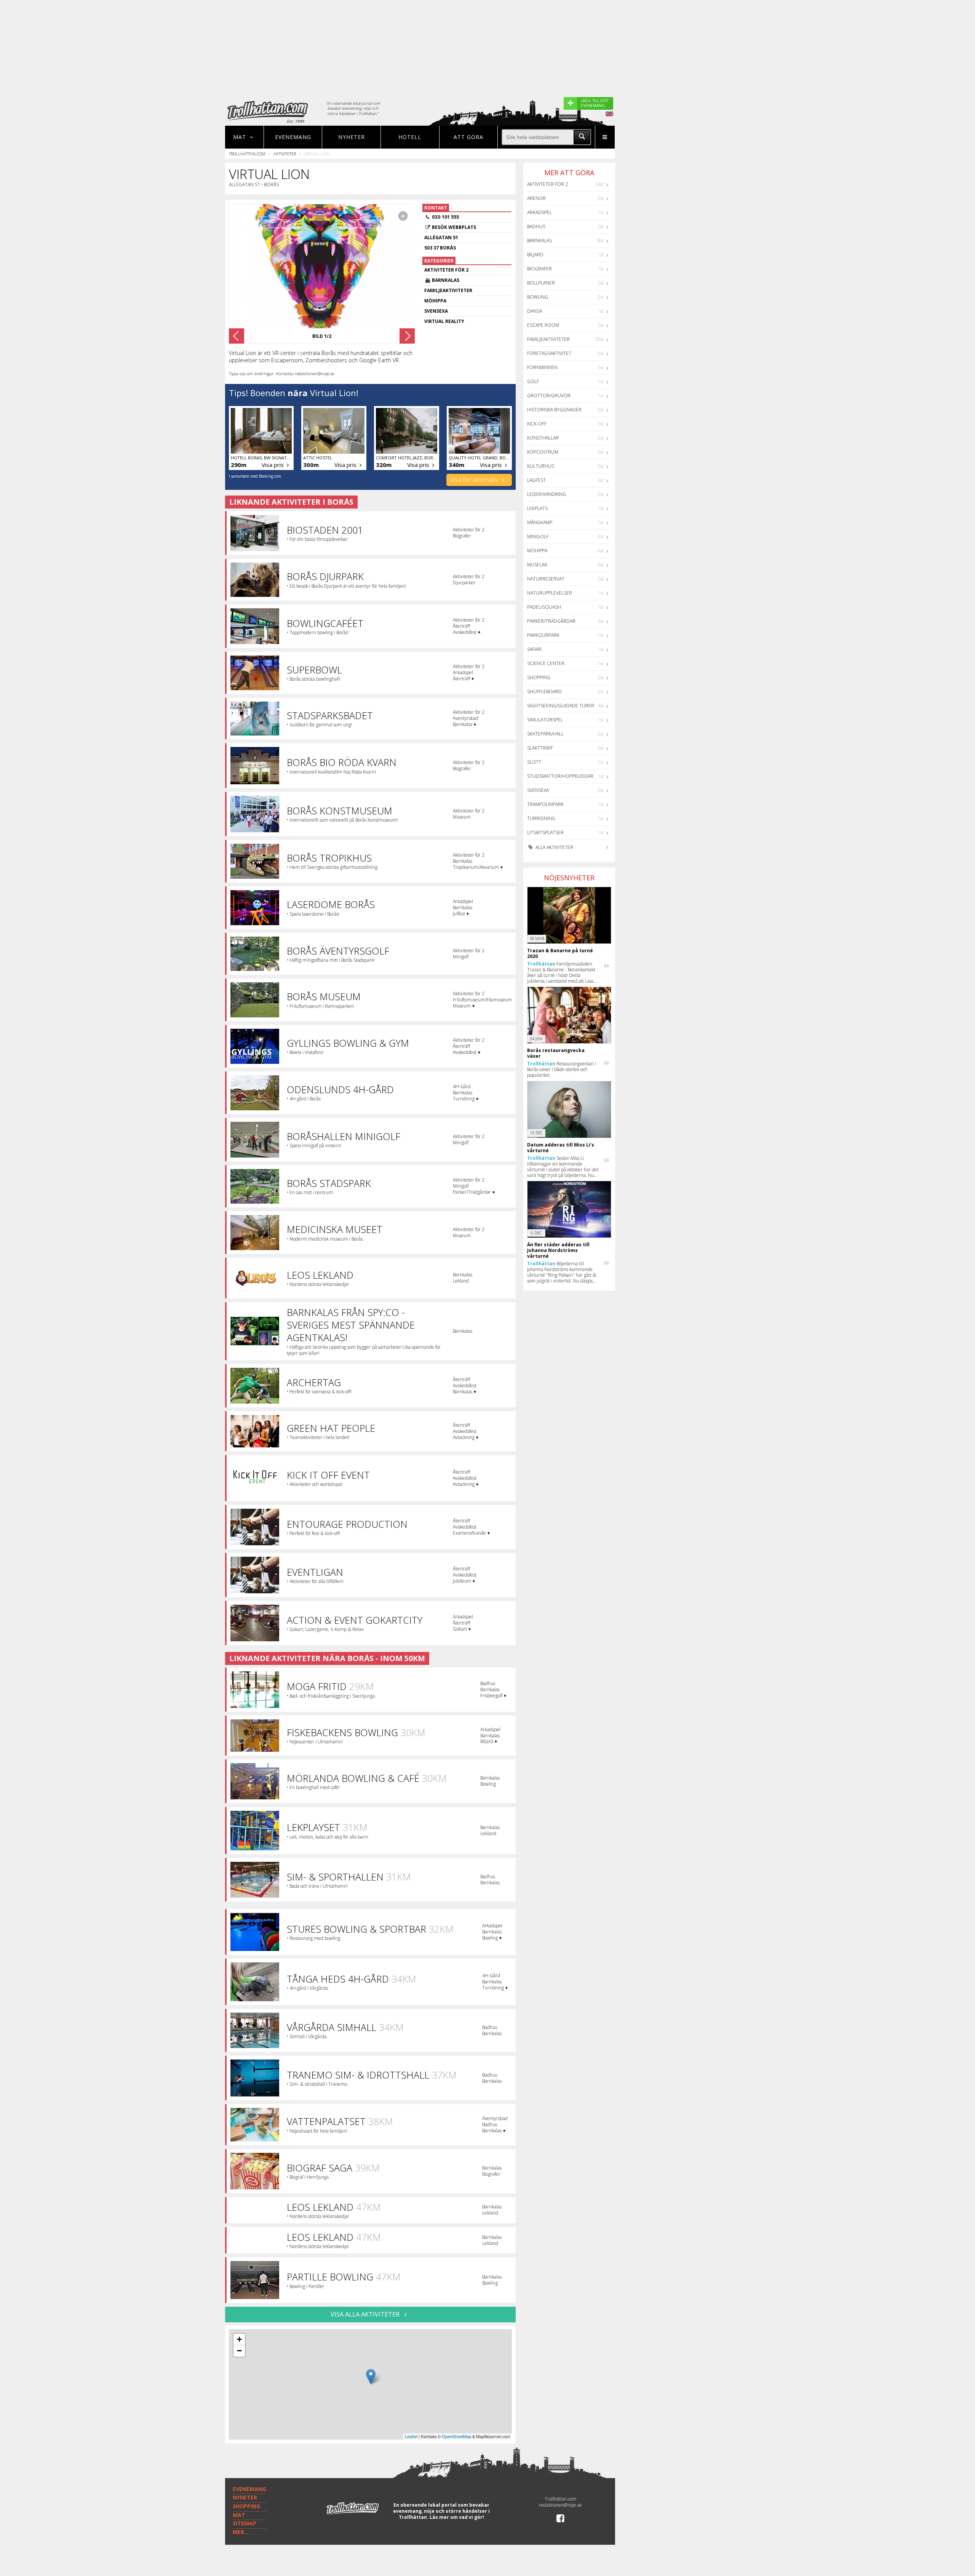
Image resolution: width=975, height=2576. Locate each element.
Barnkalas (539, 241)
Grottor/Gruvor (549, 396)
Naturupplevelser (550, 593)
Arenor (536, 198)
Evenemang (293, 137)
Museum (537, 565)
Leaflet (411, 2436)
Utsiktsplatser (545, 832)
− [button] (239, 2351)
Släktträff (540, 748)
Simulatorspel (545, 720)
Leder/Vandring (547, 494)
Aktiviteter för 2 (547, 184)
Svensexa (538, 790)
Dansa (535, 311)
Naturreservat (546, 579)
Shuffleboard (544, 692)
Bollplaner (541, 283)
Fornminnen (542, 367)
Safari (534, 649)
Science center (546, 663)
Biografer (539, 269)
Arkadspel (539, 212)
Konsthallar (543, 438)
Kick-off (537, 424)
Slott (534, 762)
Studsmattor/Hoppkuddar (560, 776)
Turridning (541, 818)
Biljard (535, 255)
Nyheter (352, 137)
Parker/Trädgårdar (551, 621)
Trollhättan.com (247, 154)
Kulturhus (541, 466)
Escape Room (543, 325)
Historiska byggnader (554, 410)
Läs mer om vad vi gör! (457, 2517)
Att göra (468, 137)
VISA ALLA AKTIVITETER (366, 2314)
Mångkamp (540, 522)
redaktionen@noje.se (560, 2505)
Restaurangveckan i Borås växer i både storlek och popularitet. (562, 1069)
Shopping (539, 677)
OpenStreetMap (456, 2436)
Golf (533, 381)
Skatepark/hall (545, 734)
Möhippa (537, 551)
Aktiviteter (285, 154)
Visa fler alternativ (475, 480)
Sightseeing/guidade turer (561, 706)
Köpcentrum (543, 452)
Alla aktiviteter (554, 847)
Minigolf (538, 536)
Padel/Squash (544, 607)
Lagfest (536, 480)
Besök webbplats (454, 227)
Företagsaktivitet (549, 353)
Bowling (538, 297)
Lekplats (537, 508)
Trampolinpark (545, 804)
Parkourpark (543, 635)
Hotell (410, 137)
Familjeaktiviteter (548, 339)
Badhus (536, 226)
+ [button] (239, 2339)
